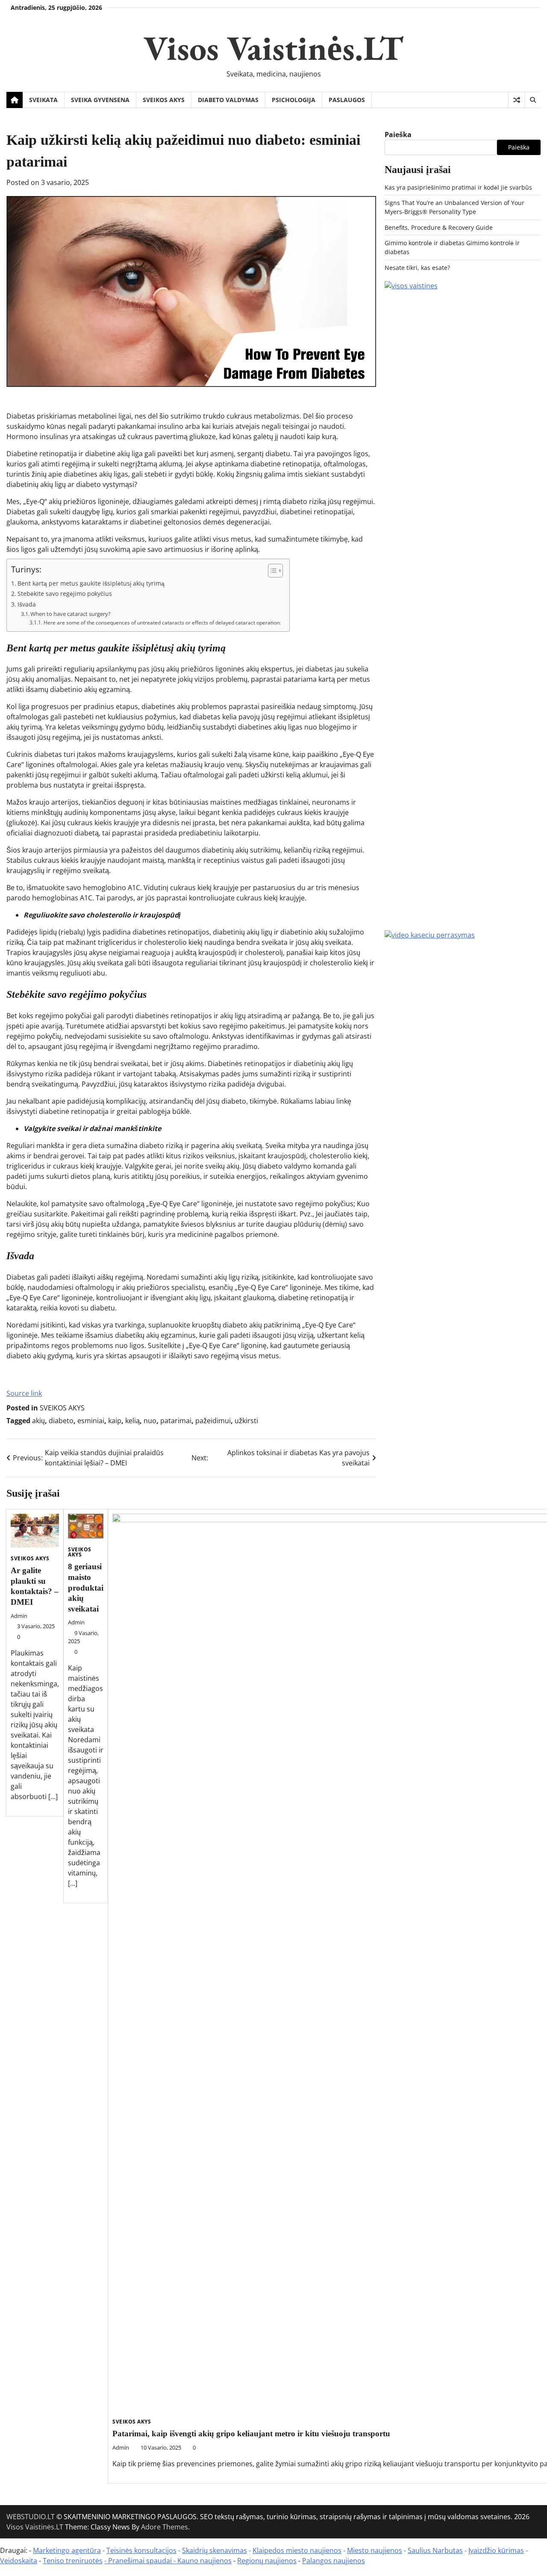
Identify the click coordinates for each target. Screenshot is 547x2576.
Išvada (27, 604)
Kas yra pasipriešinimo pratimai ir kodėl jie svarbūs (458, 187)
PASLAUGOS (347, 100)
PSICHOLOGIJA (294, 100)
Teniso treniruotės (73, 2561)
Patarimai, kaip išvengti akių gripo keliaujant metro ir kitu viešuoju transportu (251, 2434)
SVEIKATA (43, 100)
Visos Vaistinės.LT (273, 48)
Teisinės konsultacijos (141, 2550)
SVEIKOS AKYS (164, 100)
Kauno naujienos (204, 2561)
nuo (150, 1421)
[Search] (532, 100)
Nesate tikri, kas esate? (417, 268)
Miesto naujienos (375, 2550)
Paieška (398, 135)
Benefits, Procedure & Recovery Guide (439, 227)
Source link (24, 1393)
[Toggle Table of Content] (271, 571)
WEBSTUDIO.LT (31, 2517)
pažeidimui (213, 1421)
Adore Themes (165, 2527)
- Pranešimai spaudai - (141, 2561)
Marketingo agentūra (67, 2550)
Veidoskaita (19, 2561)
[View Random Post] (516, 100)
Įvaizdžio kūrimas (496, 2550)
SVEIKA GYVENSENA (100, 100)
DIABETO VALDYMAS (228, 100)
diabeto (61, 1421)
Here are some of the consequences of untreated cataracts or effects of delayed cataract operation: (162, 623)
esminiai (91, 1421)
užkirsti (246, 1421)
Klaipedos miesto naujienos (297, 2550)
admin (19, 1616)
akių (38, 1421)
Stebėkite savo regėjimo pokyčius (65, 593)
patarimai (176, 1421)
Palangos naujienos (334, 2561)
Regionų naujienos (267, 2561)
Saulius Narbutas (435, 2550)
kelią (132, 1421)
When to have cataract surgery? (71, 614)
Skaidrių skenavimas (215, 2550)
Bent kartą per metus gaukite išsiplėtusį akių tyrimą (91, 583)
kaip (115, 1421)
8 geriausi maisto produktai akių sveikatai (86, 1587)
